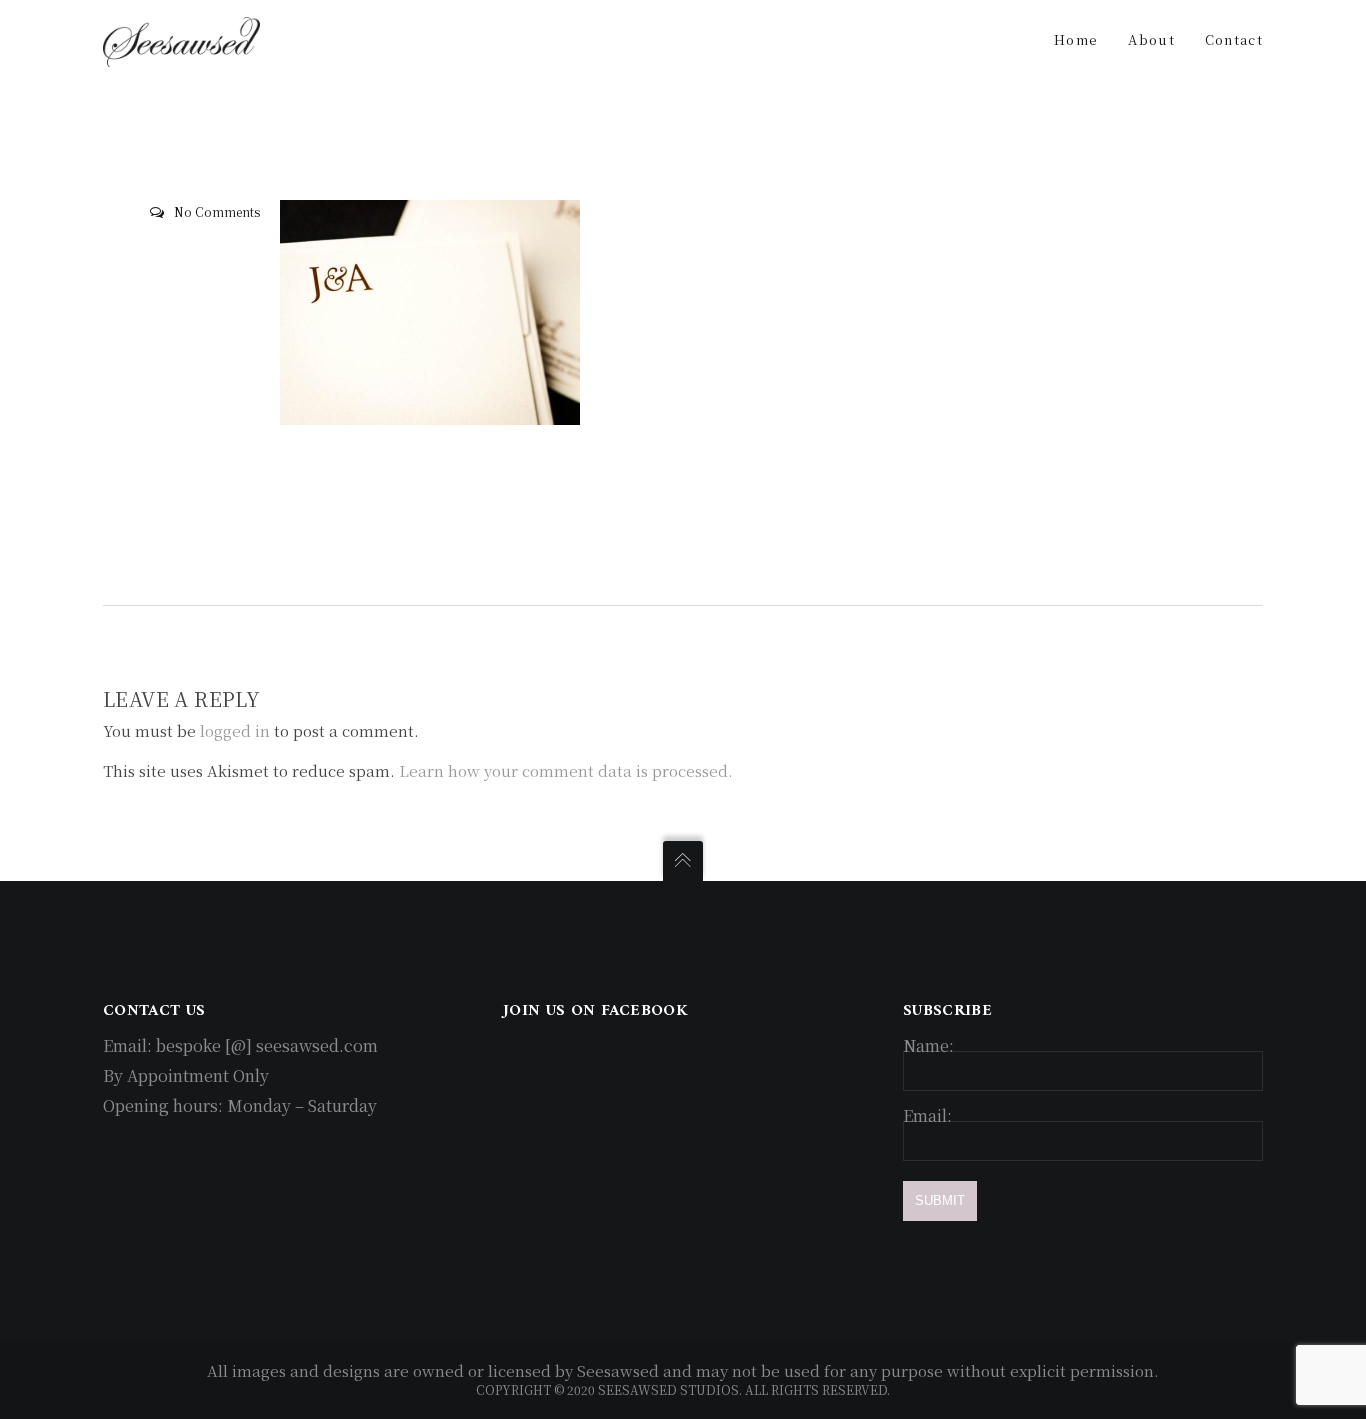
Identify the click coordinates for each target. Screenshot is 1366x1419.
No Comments (217, 211)
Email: (927, 1115)
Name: (928, 1045)
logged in (235, 730)
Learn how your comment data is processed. (566, 770)
